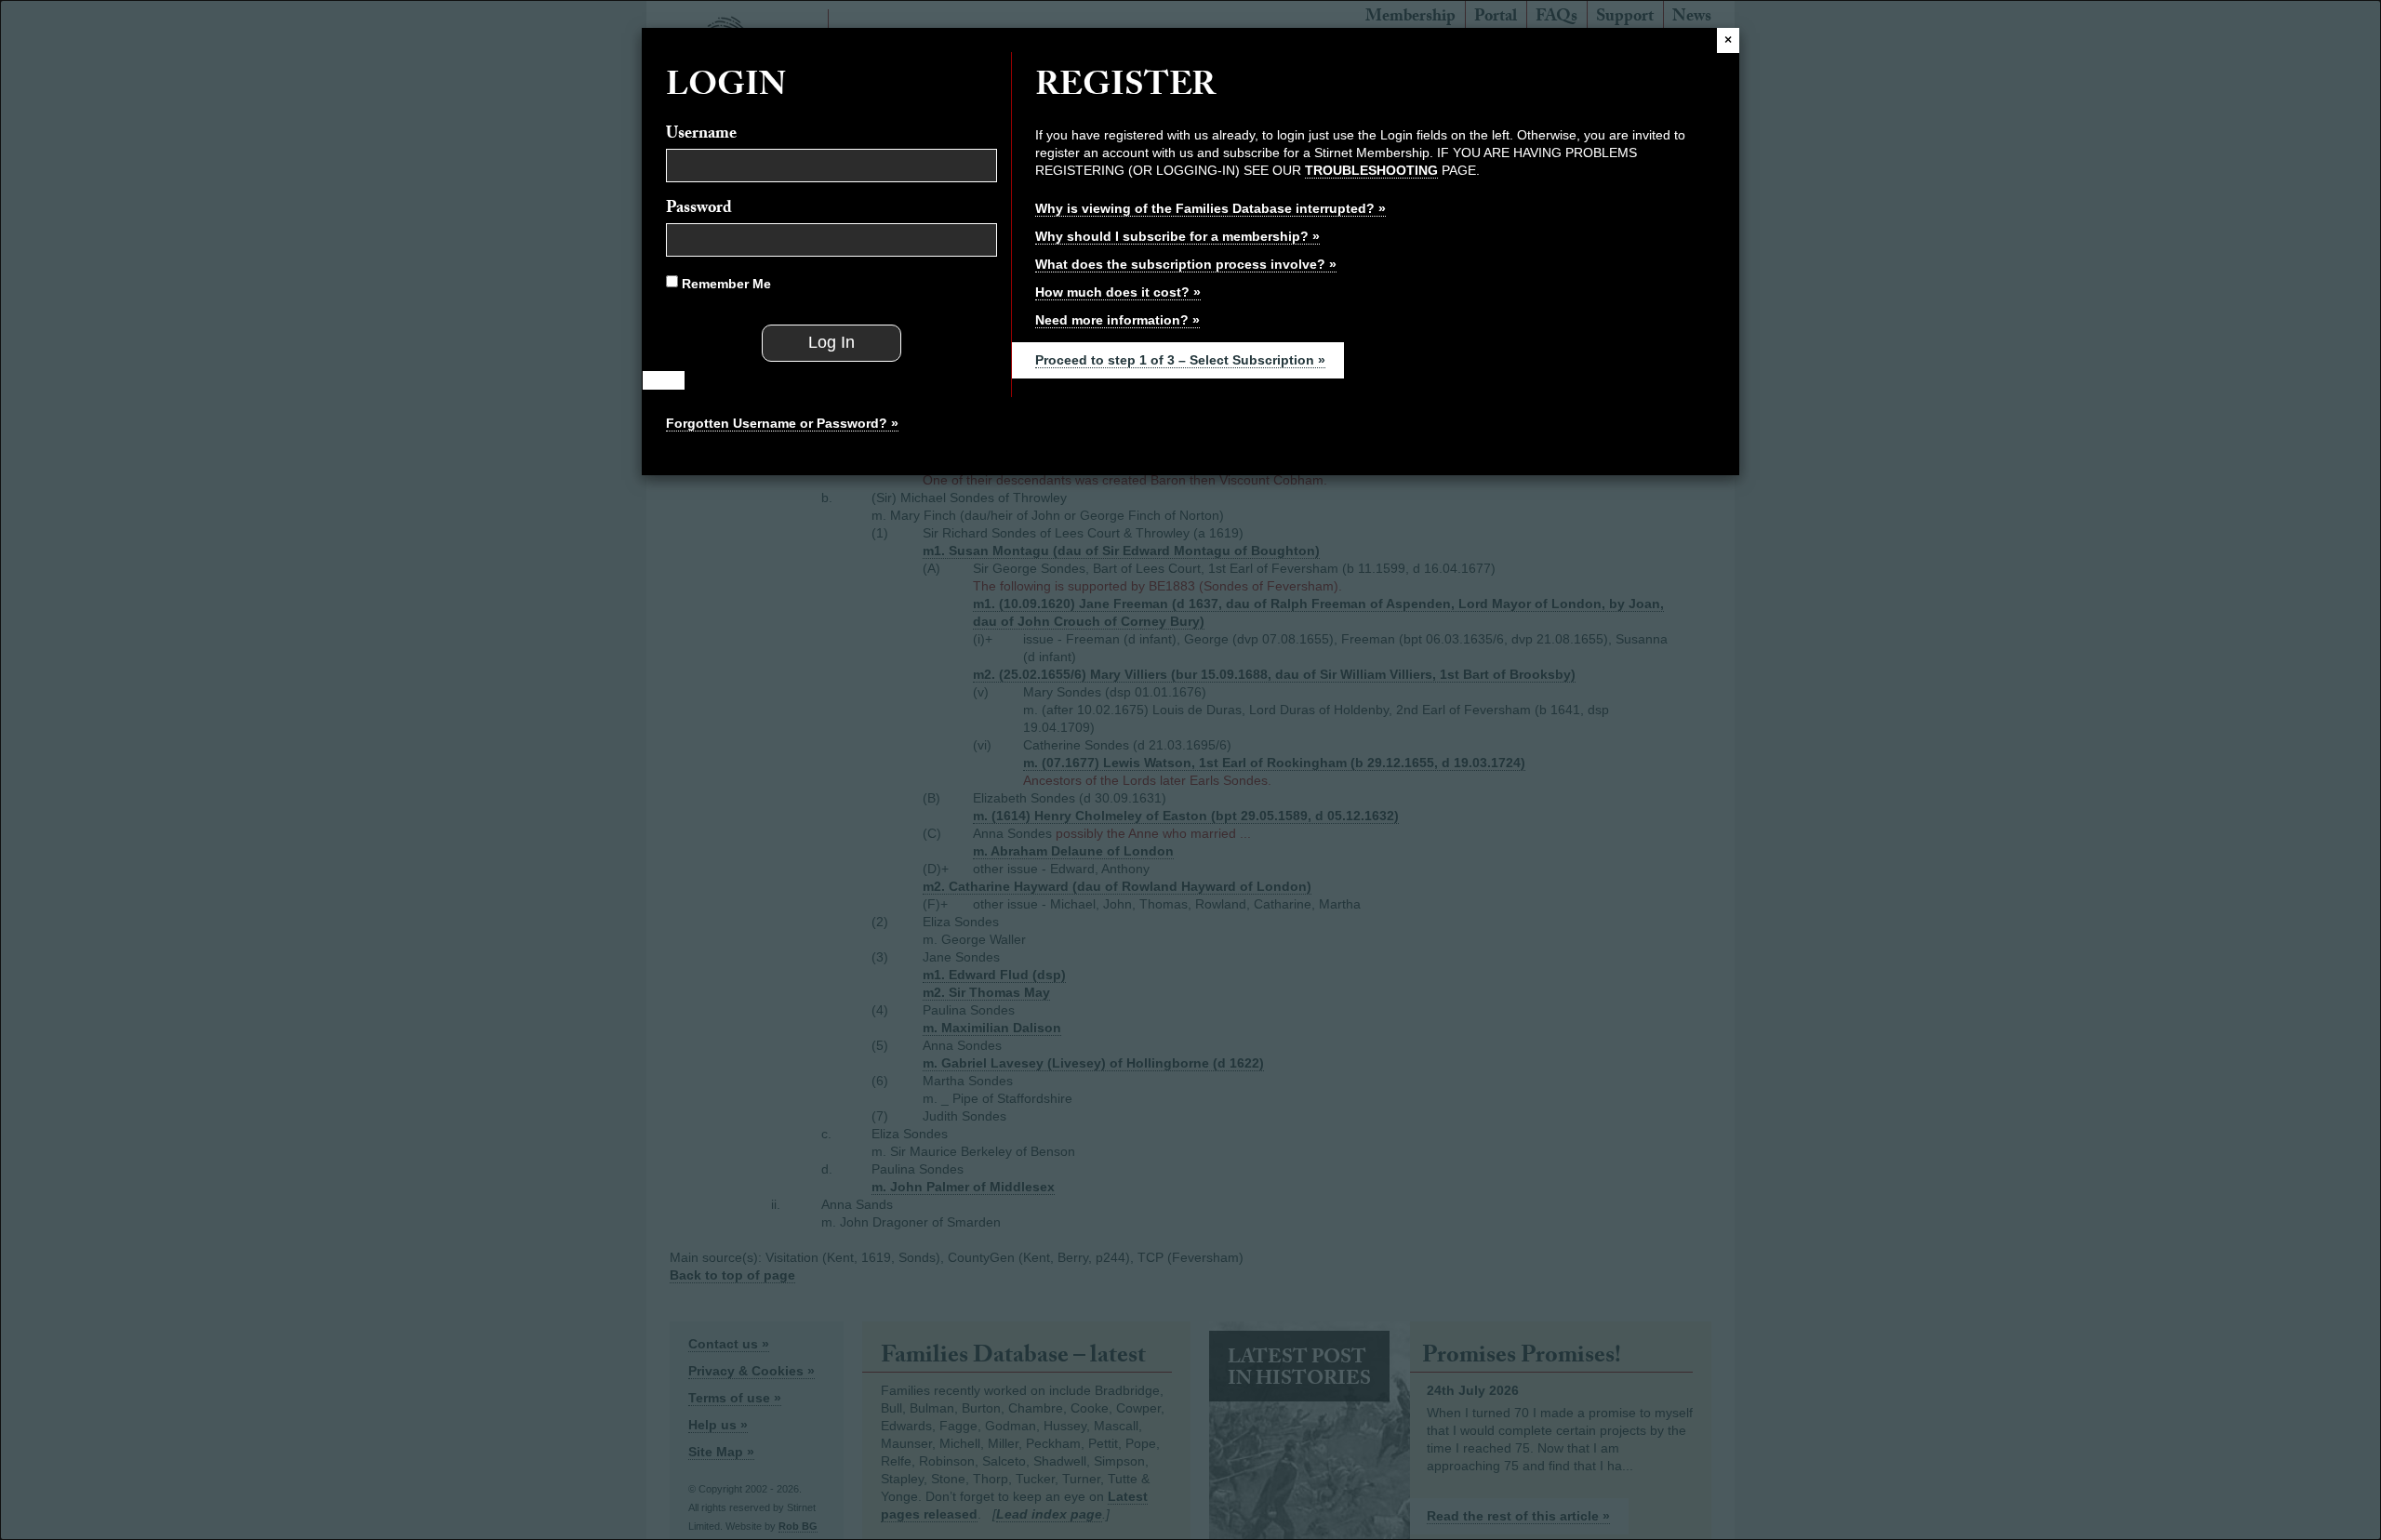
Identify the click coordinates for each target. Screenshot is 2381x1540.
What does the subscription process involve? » (1186, 264)
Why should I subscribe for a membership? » (1177, 236)
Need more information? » (1117, 320)
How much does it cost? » (1118, 292)
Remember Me (725, 284)
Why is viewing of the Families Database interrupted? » (1210, 208)
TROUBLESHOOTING (1371, 170)
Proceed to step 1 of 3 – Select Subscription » (1180, 360)
